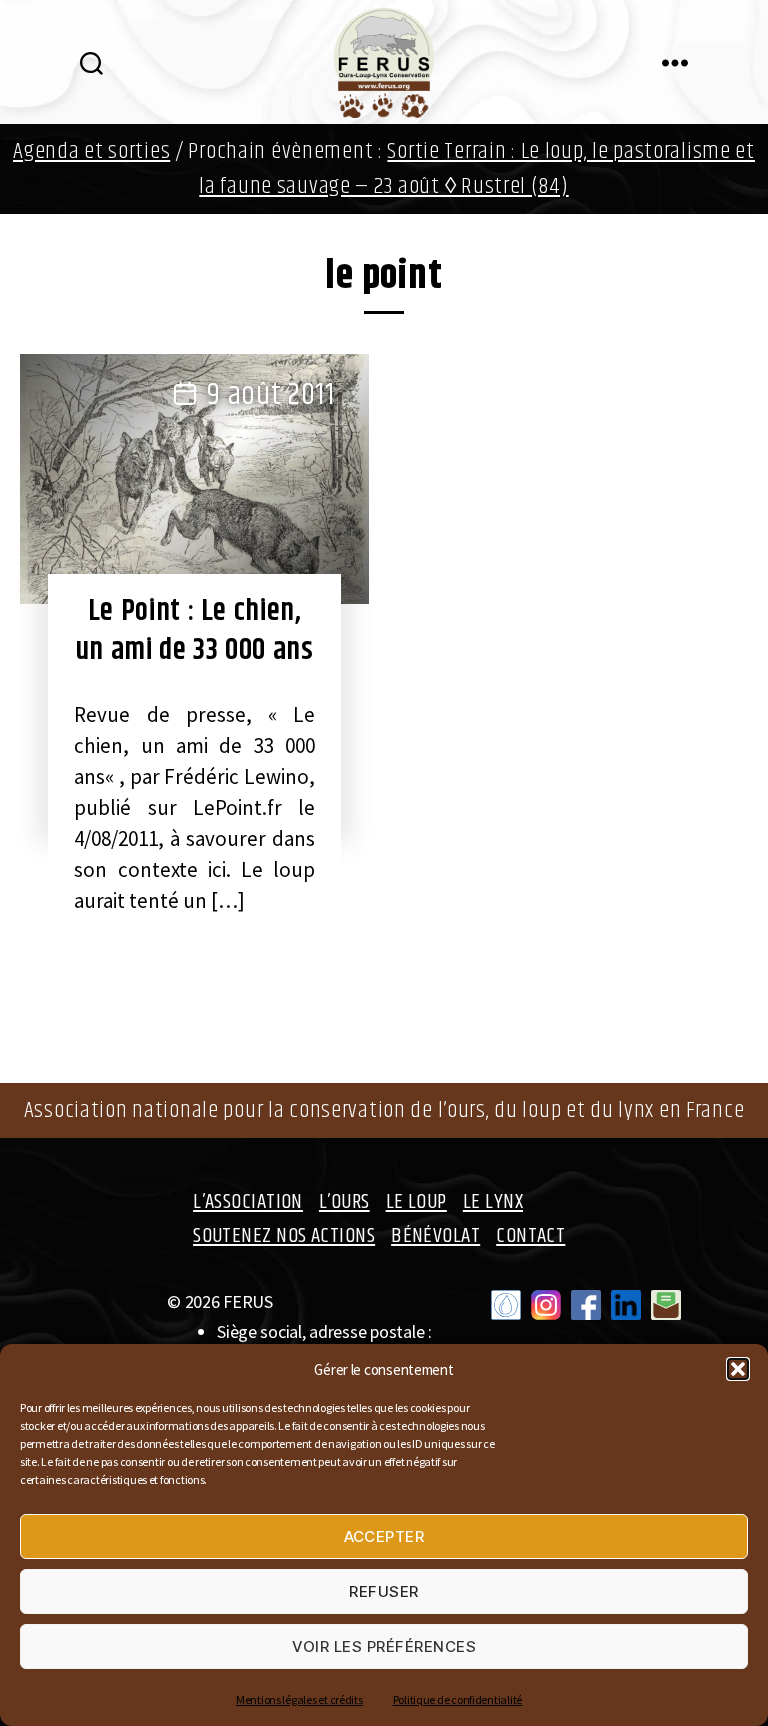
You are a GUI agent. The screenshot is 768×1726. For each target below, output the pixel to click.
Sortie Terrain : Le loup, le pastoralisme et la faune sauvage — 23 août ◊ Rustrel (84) (477, 169)
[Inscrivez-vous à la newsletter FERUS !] (666, 1305)
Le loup (416, 1202)
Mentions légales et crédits (299, 1699)
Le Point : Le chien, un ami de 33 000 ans (195, 630)
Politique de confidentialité (457, 1699)
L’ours (344, 1202)
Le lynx (493, 1202)
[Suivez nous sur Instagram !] (546, 1305)
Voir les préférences (384, 1646)
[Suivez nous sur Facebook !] (586, 1305)
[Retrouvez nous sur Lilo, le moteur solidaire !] (506, 1305)
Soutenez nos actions (284, 1236)
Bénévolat (435, 1236)
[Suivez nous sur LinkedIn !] (626, 1305)
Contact (530, 1236)
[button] (738, 1369)
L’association (248, 1202)
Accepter (384, 1536)
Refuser (384, 1591)
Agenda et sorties (91, 151)
